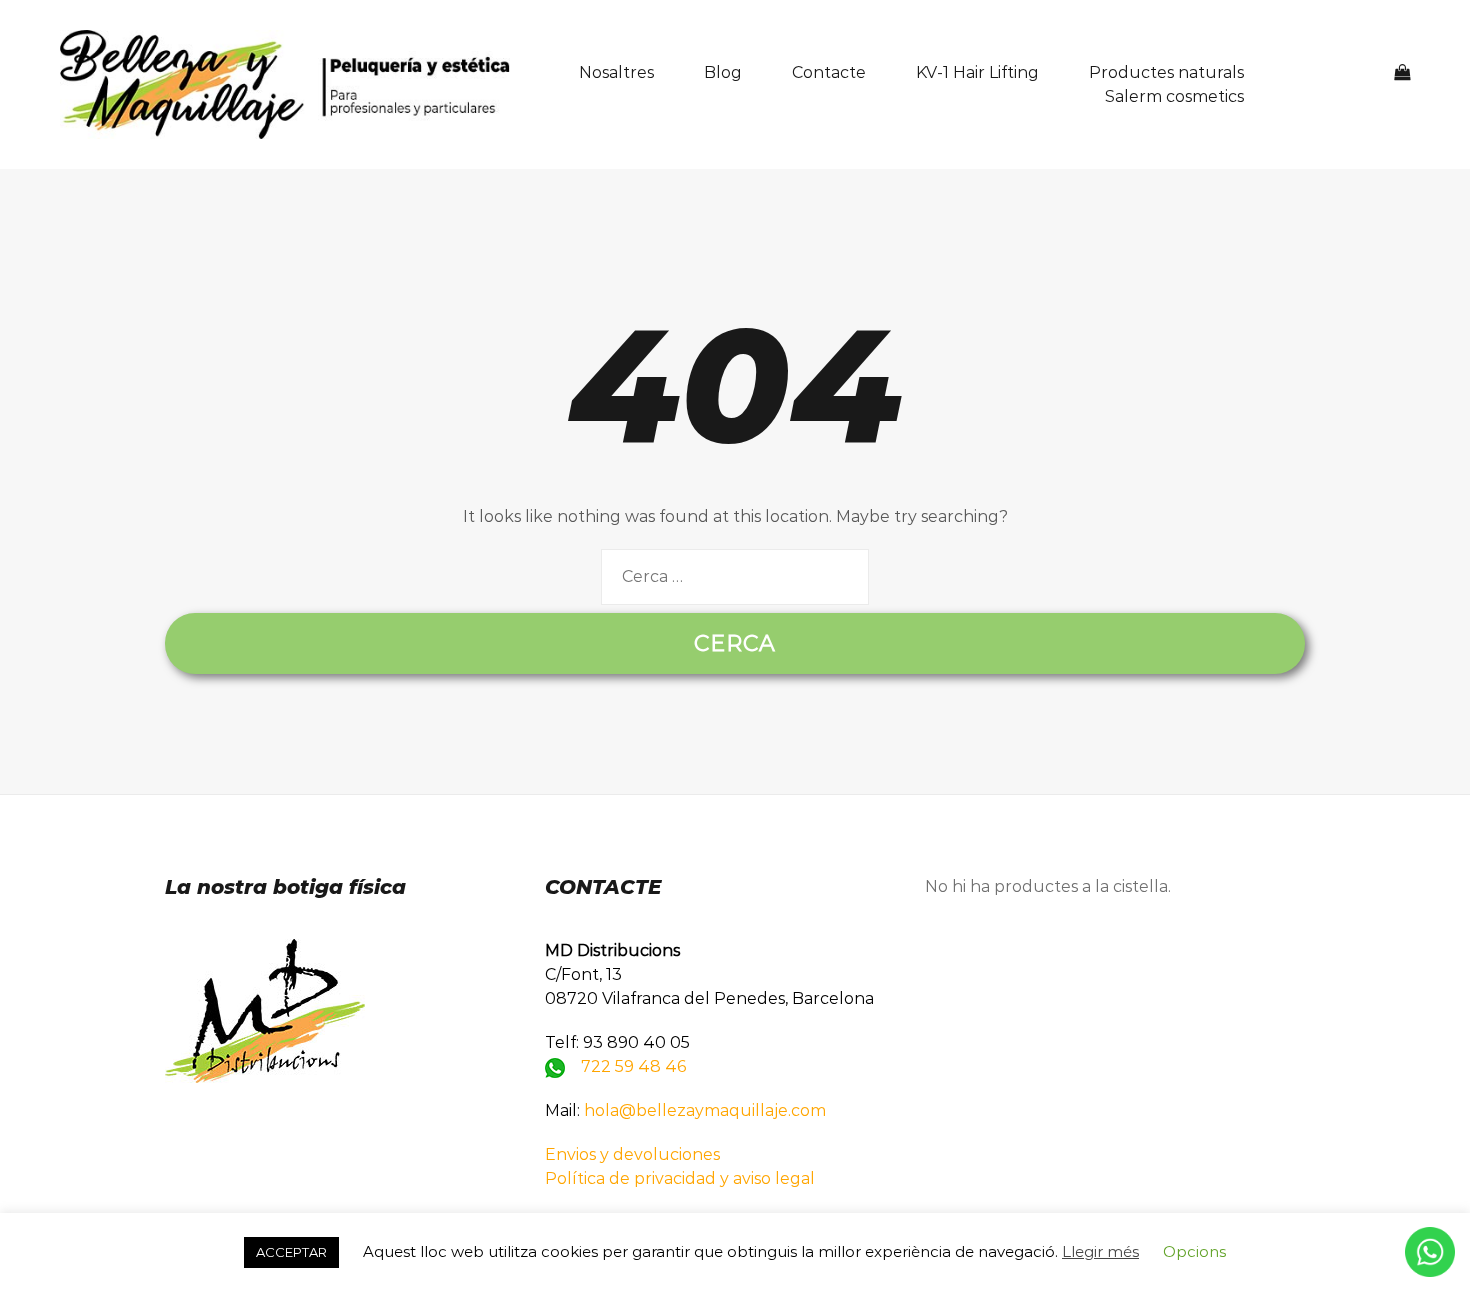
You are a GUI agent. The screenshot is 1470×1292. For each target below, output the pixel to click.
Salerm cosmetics (1174, 96)
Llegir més (1100, 1251)
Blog (723, 72)
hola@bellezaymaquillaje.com (705, 1110)
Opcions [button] (1194, 1251)
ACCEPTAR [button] (291, 1252)
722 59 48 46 (633, 1066)
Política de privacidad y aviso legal (680, 1178)
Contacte (829, 72)
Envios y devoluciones (632, 1154)
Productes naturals (1166, 72)
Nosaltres (616, 72)
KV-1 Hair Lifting (977, 72)
